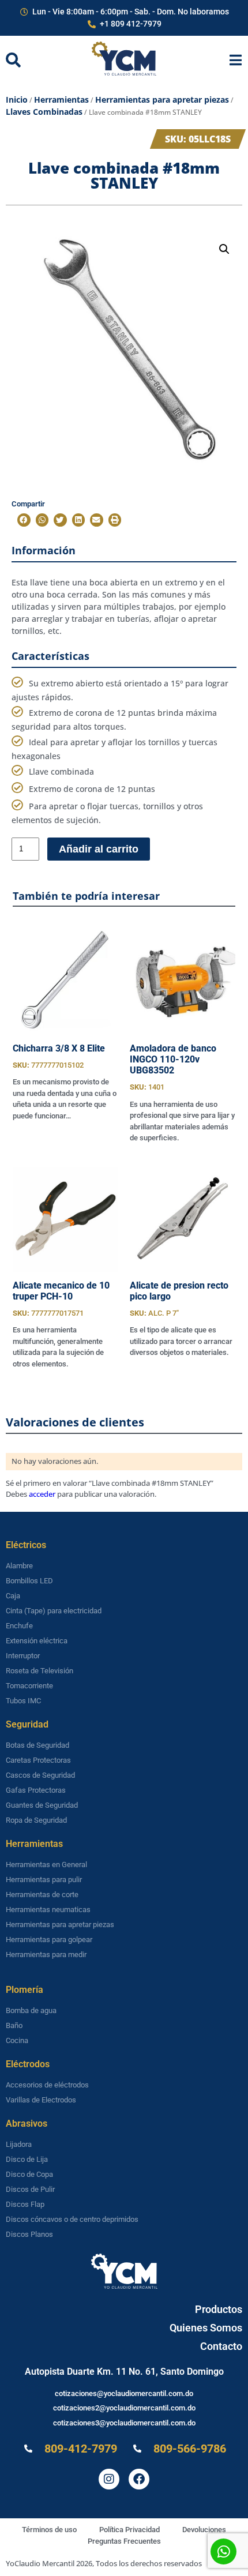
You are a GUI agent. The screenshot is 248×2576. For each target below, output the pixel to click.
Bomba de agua (31, 2010)
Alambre (19, 1566)
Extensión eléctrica (37, 1641)
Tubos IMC (23, 1701)
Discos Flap (25, 2204)
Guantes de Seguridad (42, 1805)
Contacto (221, 2346)
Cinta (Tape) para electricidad (54, 1611)
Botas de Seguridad (37, 1745)
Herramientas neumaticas (48, 1910)
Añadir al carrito (99, 849)
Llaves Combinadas (44, 112)
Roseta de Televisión (40, 1671)
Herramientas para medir (46, 1954)
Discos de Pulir (30, 2189)
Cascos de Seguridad (40, 1775)
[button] (224, 249)
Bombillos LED (29, 1581)
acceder (42, 1494)
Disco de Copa (29, 2174)
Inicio (17, 99)
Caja (13, 1596)
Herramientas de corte (42, 1895)
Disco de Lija (27, 2159)
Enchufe (19, 1626)
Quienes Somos (206, 2328)
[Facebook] (139, 2479)
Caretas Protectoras (38, 1760)
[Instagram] (109, 2479)
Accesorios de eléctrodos (47, 2085)
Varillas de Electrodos (41, 2100)
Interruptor (23, 1656)
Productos (219, 2309)
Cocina (17, 2040)
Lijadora (19, 2144)
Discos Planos (29, 2234)
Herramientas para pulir (44, 1880)
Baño (14, 2025)
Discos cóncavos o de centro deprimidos (72, 2219)
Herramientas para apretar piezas (162, 99)
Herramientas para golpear (49, 1939)
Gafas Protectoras (36, 1790)
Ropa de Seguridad (36, 1820)
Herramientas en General (46, 1865)
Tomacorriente (29, 1686)
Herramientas (61, 99)
